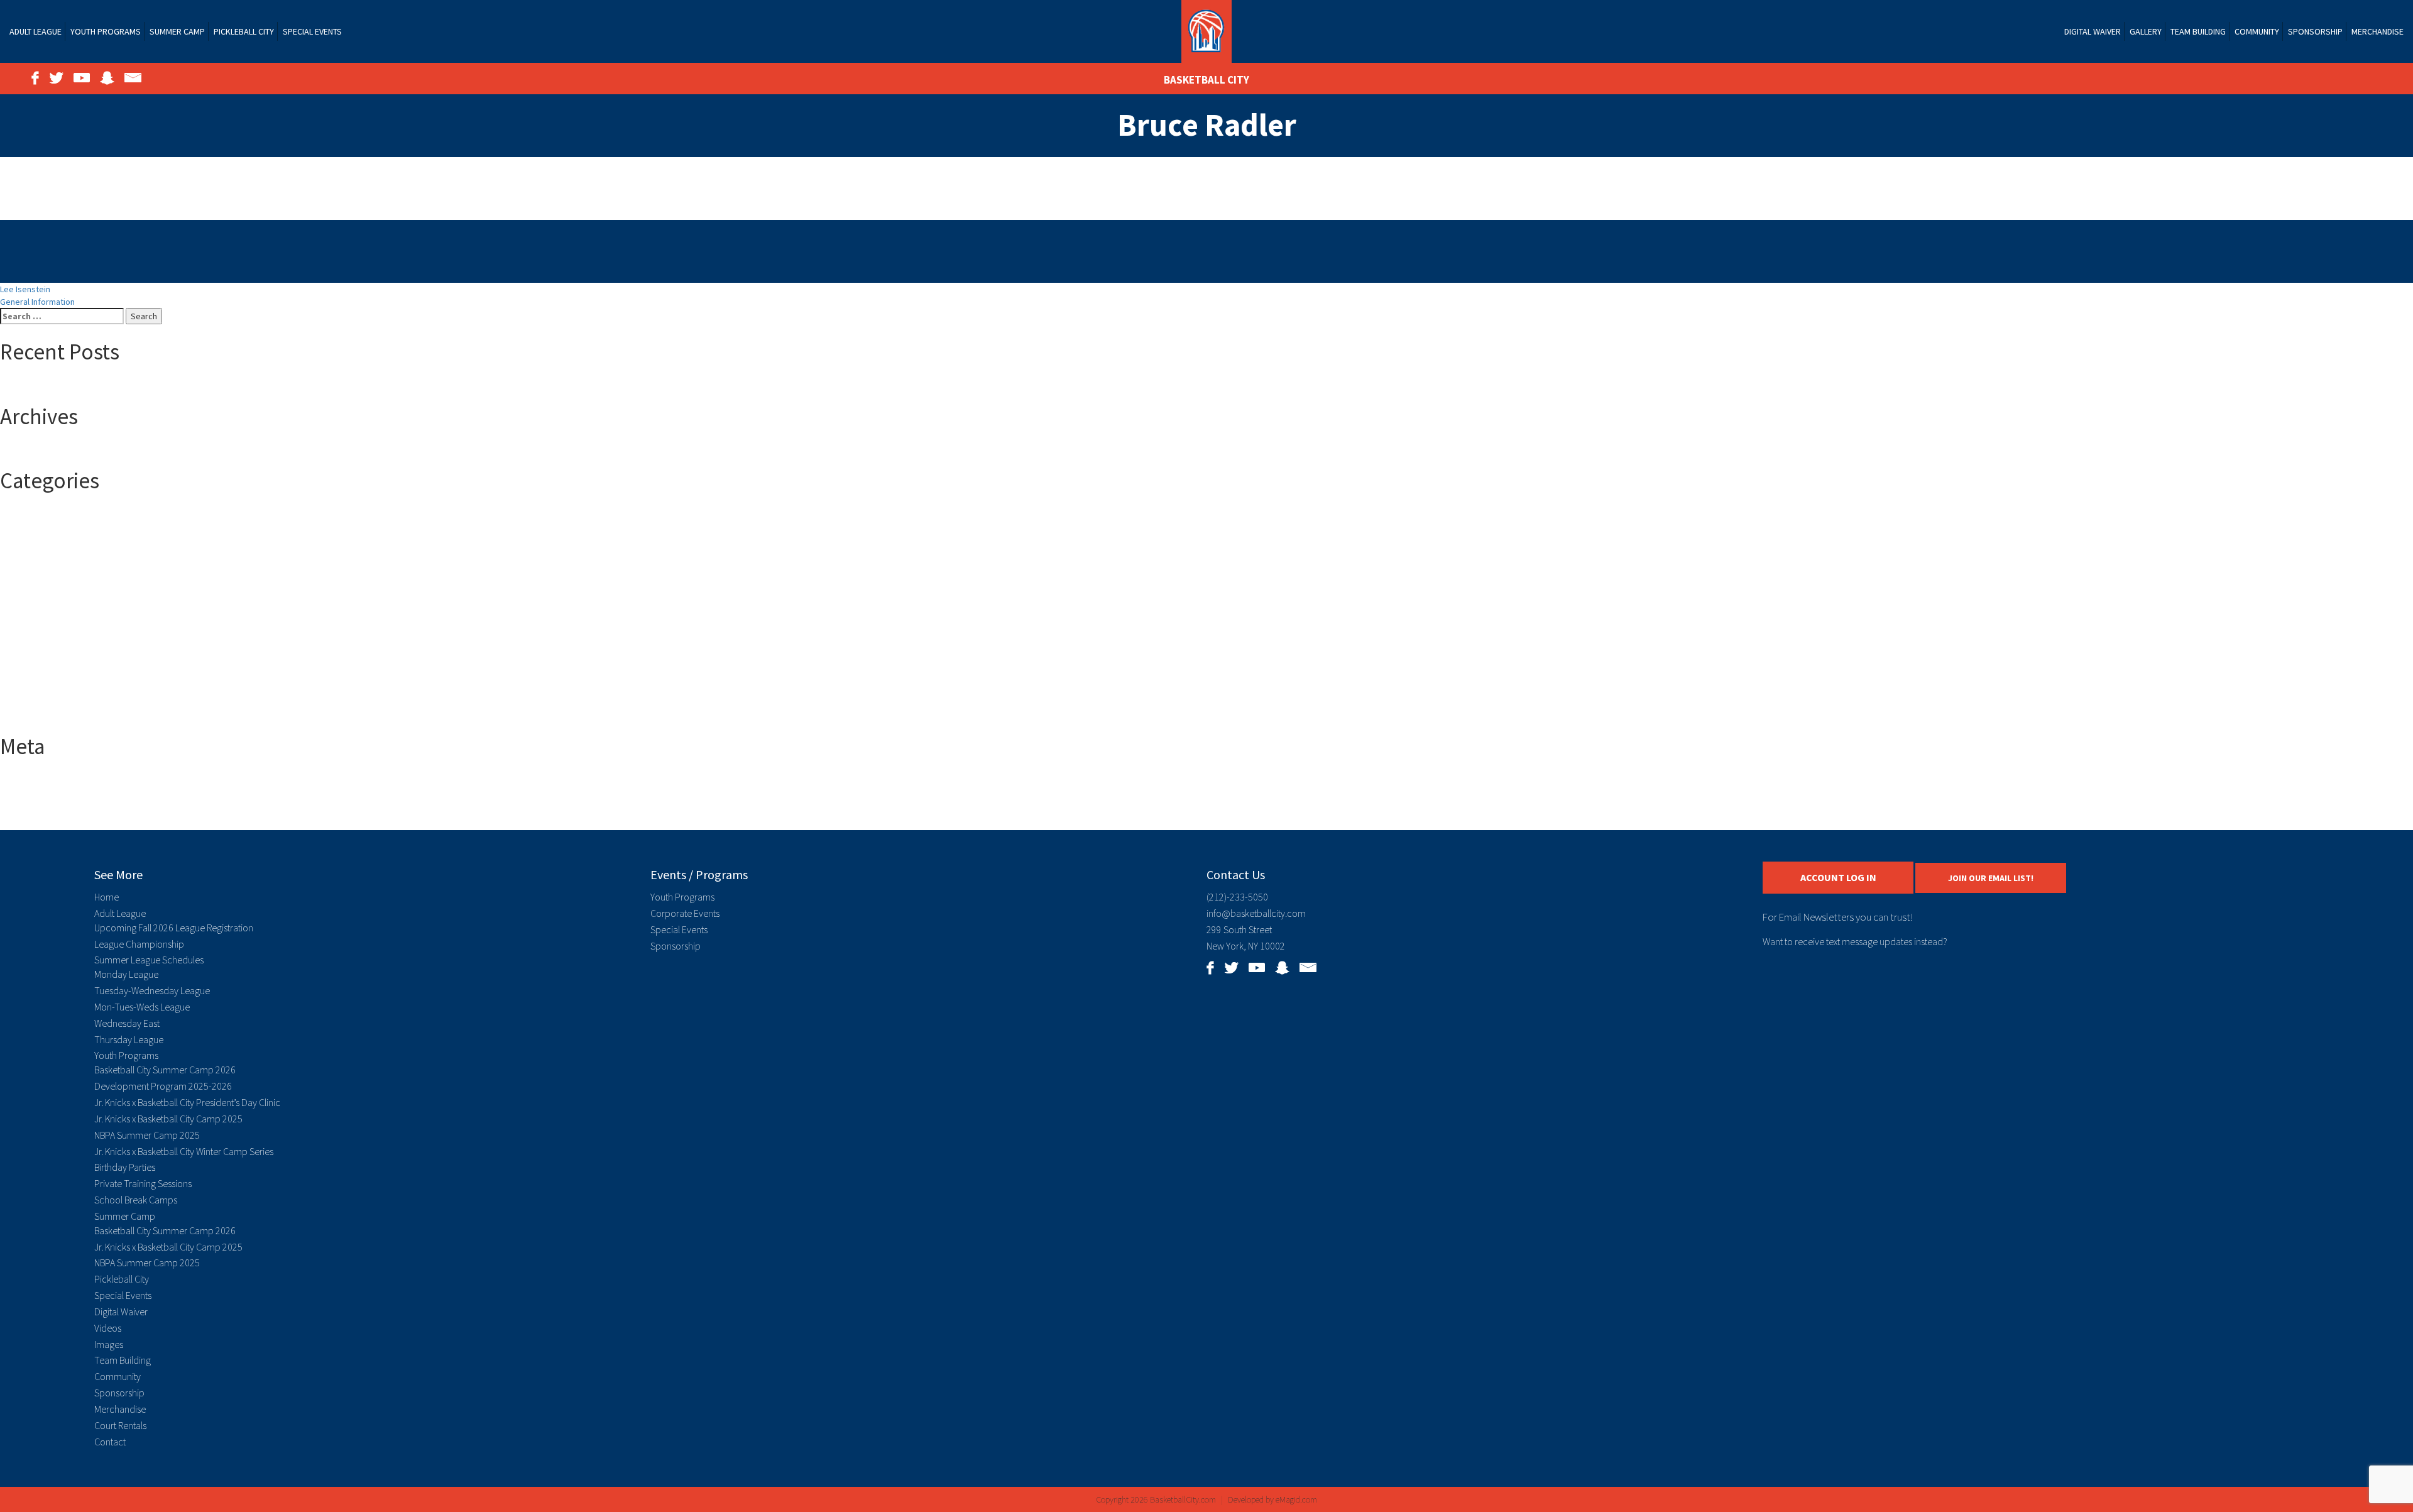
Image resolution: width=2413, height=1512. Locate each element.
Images (109, 1344)
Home (107, 897)
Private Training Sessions (143, 1183)
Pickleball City (244, 31)
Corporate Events (685, 913)
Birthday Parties (125, 1167)
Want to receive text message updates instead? (1855, 941)
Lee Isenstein (25, 289)
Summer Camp (177, 31)
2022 (34, 565)
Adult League (36, 31)
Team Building (2198, 31)
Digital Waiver (2093, 31)
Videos (108, 1328)
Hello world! (47, 386)
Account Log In (1838, 877)
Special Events (312, 31)
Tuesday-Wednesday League (152, 990)
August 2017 (48, 450)
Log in (36, 780)
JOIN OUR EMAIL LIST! (1991, 878)
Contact (110, 1442)
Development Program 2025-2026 (163, 1086)
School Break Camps (136, 1200)
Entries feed (48, 792)
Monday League (126, 974)
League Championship (139, 944)
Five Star (42, 653)
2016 (34, 515)
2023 (34, 578)
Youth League (50, 716)
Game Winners (52, 666)
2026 (34, 590)
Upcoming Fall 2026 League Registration (174, 928)
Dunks (36, 640)
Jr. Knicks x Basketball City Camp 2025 (168, 1119)
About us (42, 603)
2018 (34, 540)
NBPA (35, 678)
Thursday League (129, 1039)
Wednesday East (127, 1023)
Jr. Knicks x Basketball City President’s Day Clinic (187, 1102)
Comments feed (56, 805)
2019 (34, 552)
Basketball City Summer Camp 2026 (165, 1070)
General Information (37, 302)
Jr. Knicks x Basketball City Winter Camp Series (184, 1151)
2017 (34, 527)
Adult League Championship (77, 628)
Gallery (2146, 31)
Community (2257, 31)
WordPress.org (54, 818)
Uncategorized (53, 703)
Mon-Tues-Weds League (142, 1007)
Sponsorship (2315, 31)
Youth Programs (106, 31)
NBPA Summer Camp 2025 (147, 1135)
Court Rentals (120, 1425)
